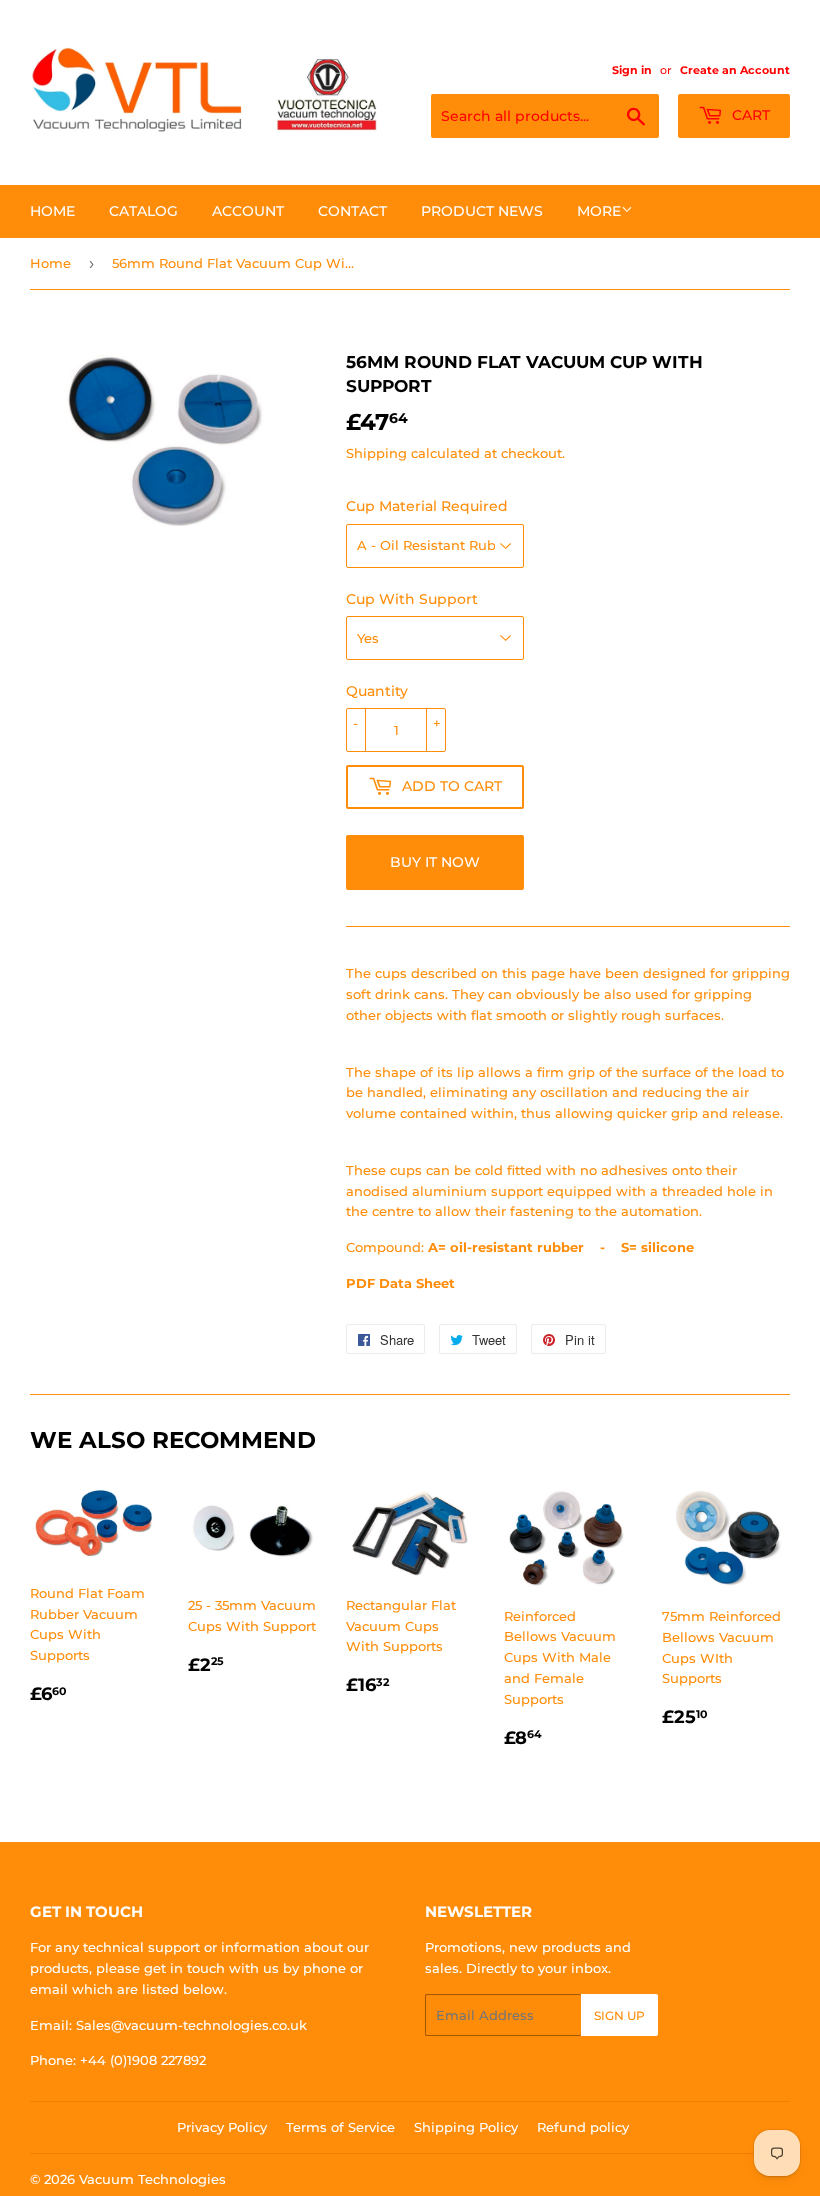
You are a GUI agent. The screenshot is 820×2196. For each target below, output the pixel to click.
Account (248, 211)
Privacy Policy (222, 2127)
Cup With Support (412, 599)
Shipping (376, 453)
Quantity (377, 691)
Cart (749, 115)
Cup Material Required (427, 506)
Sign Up (619, 2015)
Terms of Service (340, 2127)
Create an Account (735, 70)
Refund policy (583, 2127)
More (599, 211)
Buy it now (435, 862)
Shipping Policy (466, 2127)
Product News (482, 211)
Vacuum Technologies (152, 2179)
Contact (352, 211)
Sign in (632, 70)
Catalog (143, 211)
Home (52, 211)
